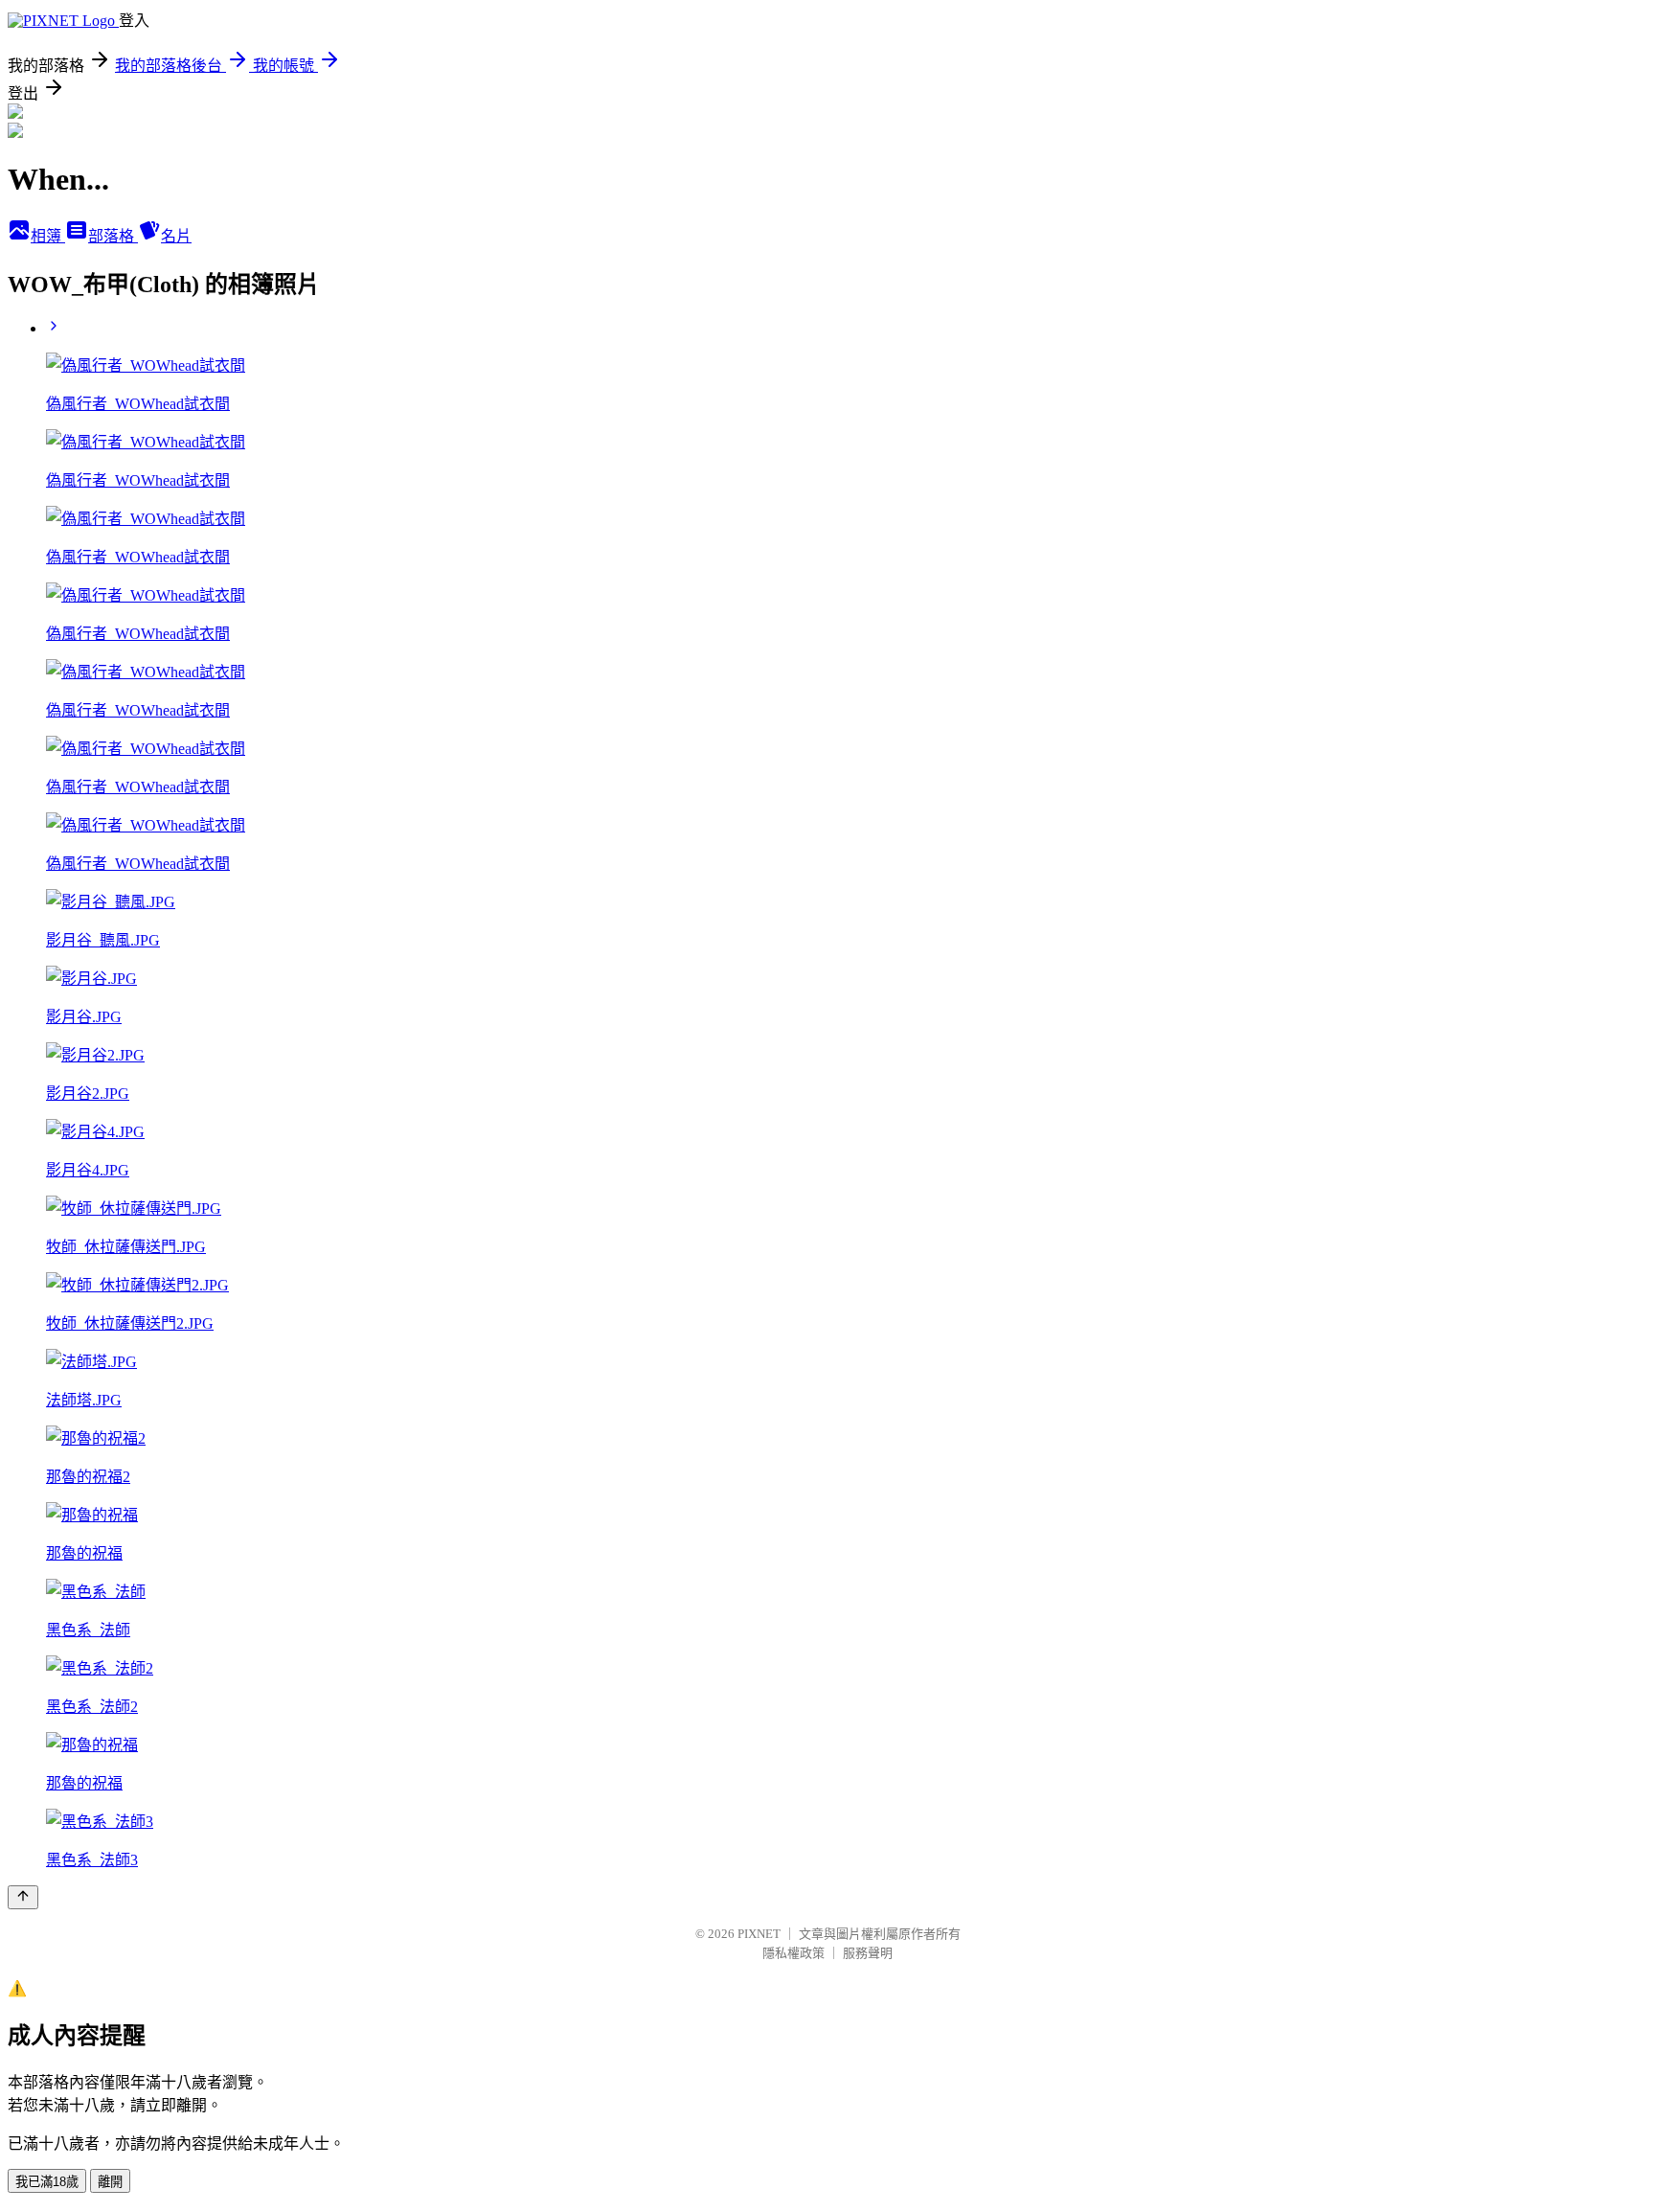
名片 (176, 236)
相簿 (48, 236)
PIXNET (759, 1934)
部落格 (113, 236)
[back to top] (23, 1897)
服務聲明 (868, 1953)
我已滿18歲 (47, 2182)
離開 (110, 2182)
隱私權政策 (793, 1953)
